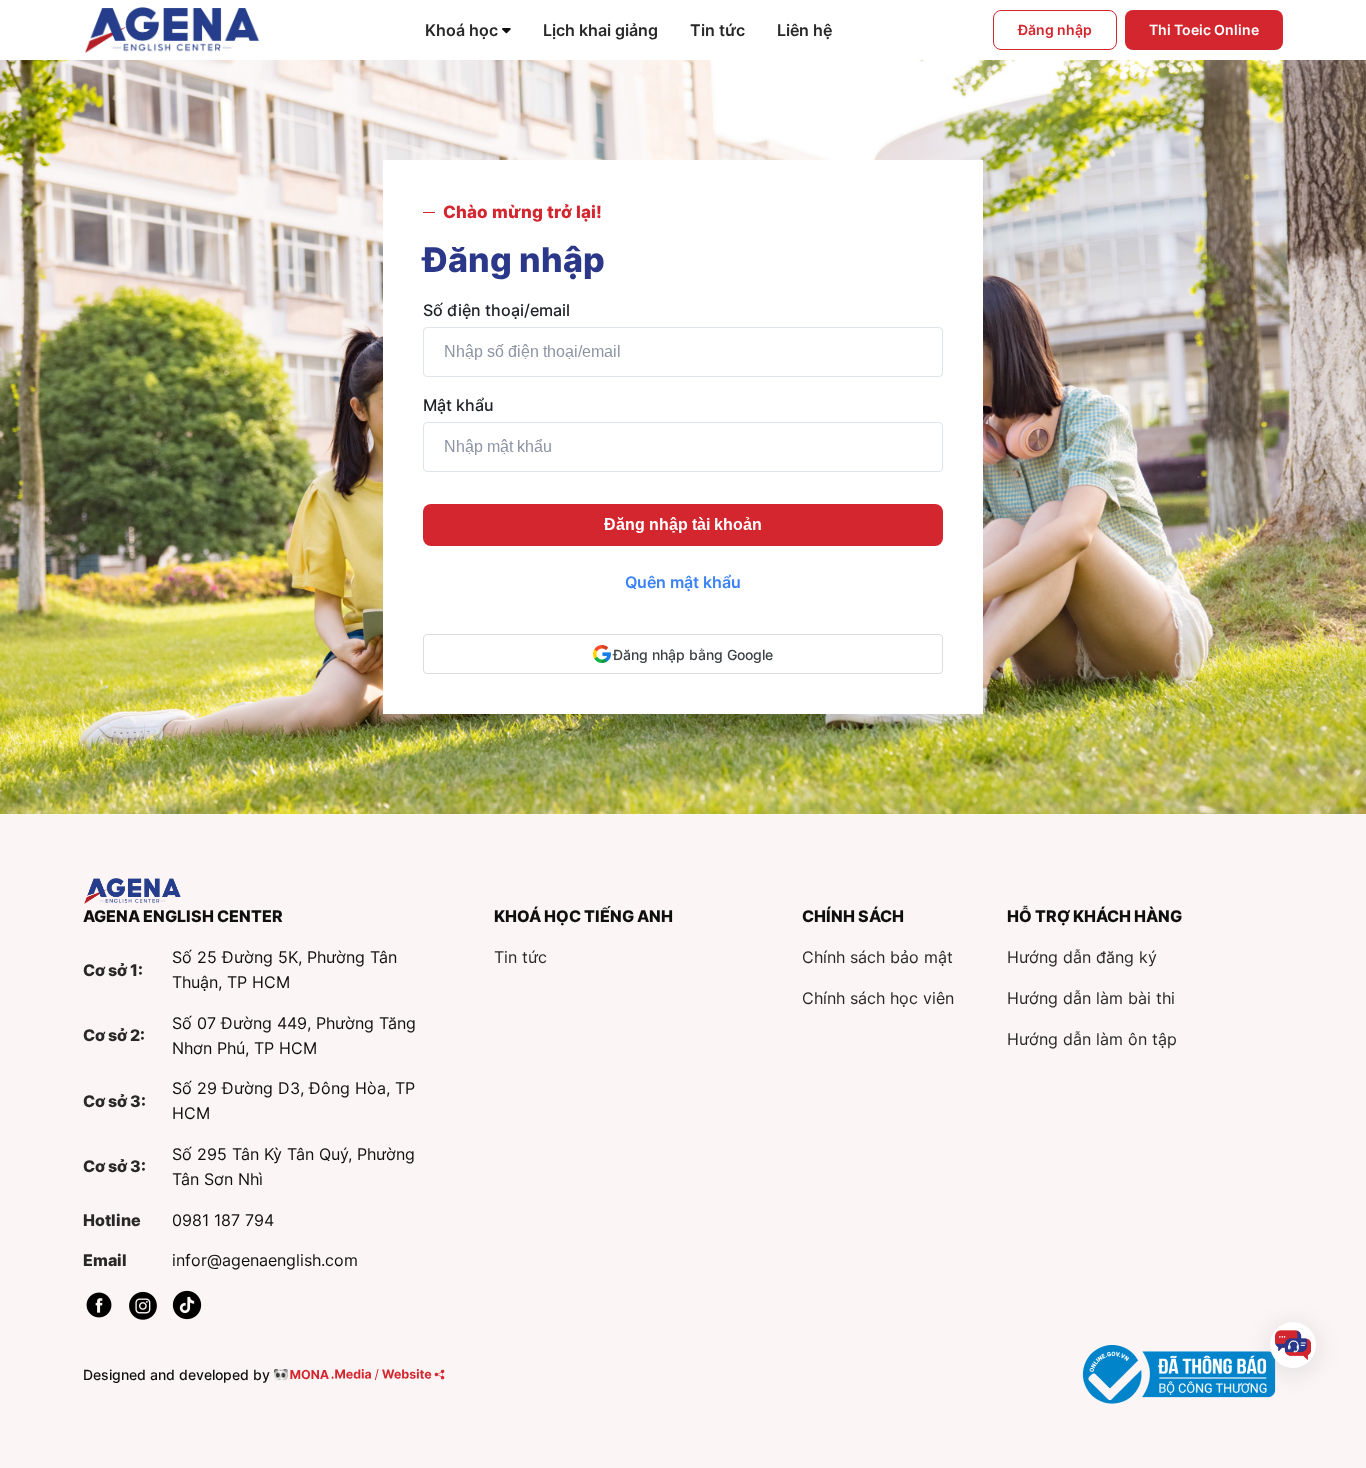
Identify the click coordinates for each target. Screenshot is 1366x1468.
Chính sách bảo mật (877, 957)
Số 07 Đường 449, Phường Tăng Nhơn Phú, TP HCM (294, 1035)
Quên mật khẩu (683, 582)
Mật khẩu (458, 405)
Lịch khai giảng (600, 30)
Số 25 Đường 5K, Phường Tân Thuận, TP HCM (284, 969)
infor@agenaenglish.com (265, 1260)
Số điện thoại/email (496, 310)
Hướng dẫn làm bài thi (1091, 998)
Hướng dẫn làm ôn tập (1092, 1039)
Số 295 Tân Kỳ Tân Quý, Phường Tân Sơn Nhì (293, 1166)
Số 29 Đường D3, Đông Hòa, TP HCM (293, 1100)
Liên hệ (804, 30)
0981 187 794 (223, 1220)
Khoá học (461, 30)
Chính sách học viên (878, 998)
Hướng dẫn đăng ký (1082, 957)
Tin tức (717, 30)
